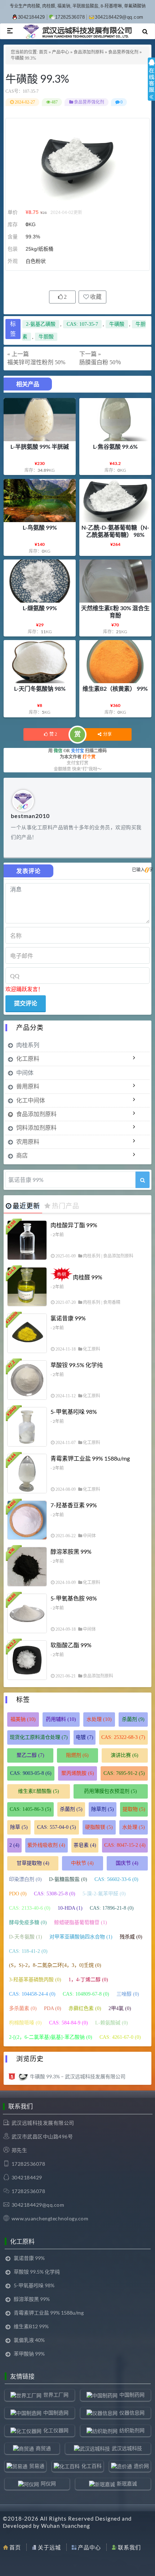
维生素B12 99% (31, 2326)
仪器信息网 (132, 2413)
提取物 (134, 1809)
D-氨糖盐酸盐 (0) (68, 1879)
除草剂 (103, 1809)
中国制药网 (132, 2395)
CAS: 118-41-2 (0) (28, 1951)
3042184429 (32, 17)
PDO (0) (18, 1894)
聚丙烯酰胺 (78, 1773)
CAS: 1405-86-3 (30, 1809)
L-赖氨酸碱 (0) (112, 2023)
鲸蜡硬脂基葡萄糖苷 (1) (81, 1922)
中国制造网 (56, 2413)
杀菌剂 (133, 1719)
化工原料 (28, 1058)
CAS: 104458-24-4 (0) (32, 1994)
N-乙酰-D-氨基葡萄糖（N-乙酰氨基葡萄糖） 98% (115, 531)
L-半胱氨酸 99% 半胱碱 (40, 446)
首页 (43, 52)
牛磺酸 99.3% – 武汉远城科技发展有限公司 (78, 2076)
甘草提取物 (33, 1863)
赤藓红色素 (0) (85, 2008)
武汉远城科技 (127, 2448)
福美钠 (23, 1719)
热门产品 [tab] (66, 1206)
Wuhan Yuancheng (66, 2526)
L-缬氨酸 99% (40, 608)
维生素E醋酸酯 (39, 1791)
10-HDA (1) (70, 1908)
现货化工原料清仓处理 (39, 1737)
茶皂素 (85, 1845)
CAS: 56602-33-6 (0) (116, 1879)
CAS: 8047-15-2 (125, 1845)
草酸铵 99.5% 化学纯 (77, 1365)
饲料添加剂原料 (36, 1127)
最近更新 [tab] (26, 1206)
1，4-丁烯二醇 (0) (88, 1980)
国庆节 (127, 1863)
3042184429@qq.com (119, 17)
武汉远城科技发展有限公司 (43, 2123)
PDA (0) (53, 2008)
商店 (22, 1155)
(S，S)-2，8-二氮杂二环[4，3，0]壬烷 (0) (55, 1965)
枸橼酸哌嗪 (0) (25, 2023)
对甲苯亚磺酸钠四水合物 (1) (81, 1937)
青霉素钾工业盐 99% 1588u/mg (90, 1458)
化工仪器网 (56, 2430)
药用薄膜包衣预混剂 (110, 1791)
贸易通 (37, 2466)
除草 (19, 1827)
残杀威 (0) (131, 1937)
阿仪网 (48, 2483)
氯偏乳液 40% (29, 2340)
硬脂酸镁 (99, 1827)
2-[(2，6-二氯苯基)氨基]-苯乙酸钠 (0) (51, 2037)
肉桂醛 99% (88, 1277)
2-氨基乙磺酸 (41, 324)
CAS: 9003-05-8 (31, 1773)
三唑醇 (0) (128, 1994)
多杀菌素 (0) (23, 2008)
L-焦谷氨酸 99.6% (115, 446)
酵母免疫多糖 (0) (28, 1922)
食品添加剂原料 (89, 52)
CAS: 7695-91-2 (124, 1773)
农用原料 (28, 1141)
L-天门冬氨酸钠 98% (40, 688)
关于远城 (49, 2547)
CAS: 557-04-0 (57, 1827)
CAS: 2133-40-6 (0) (30, 1908)
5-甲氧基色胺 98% (74, 1598)
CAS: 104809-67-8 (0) (86, 1994)
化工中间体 (31, 1100)
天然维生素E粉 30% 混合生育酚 (115, 611)
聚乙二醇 (30, 1755)
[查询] (143, 1180)
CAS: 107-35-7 (82, 324)
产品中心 (61, 52)
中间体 (25, 1072)
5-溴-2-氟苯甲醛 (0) (104, 1894)
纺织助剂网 (132, 2430)
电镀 (85, 1737)
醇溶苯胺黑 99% (71, 1551)
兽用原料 (28, 1086)
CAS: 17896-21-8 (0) (112, 1908)
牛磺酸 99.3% (37, 78)
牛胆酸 (46, 337)
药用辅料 (61, 1719)
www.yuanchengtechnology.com (50, 2218)
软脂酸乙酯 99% (71, 1645)
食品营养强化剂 (123, 52)
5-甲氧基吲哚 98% (74, 1412)
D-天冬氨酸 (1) (26, 1937)
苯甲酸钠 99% (29, 2354)
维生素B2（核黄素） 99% (115, 688)
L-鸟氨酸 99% (40, 527)
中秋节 (82, 1863)
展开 (151, 86)
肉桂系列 (28, 1045)
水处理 (99, 1719)
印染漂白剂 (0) (25, 1879)
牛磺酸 (117, 324)
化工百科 (92, 2466)
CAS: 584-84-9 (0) (68, 2023)
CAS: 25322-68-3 (123, 1737)
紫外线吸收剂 (46, 1845)
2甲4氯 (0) (120, 2008)
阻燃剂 (77, 1755)
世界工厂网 (56, 2395)
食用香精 (112, 1302)
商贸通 (43, 2448)
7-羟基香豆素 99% (74, 1505)
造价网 (141, 2466)
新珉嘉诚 (127, 2483)
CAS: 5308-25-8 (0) (55, 1894)
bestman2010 (30, 816)
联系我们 (129, 2547)
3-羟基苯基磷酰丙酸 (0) (35, 1980)
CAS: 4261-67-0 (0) (120, 2037)
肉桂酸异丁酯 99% (74, 1225)
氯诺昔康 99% (68, 1318)
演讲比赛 (125, 1755)
